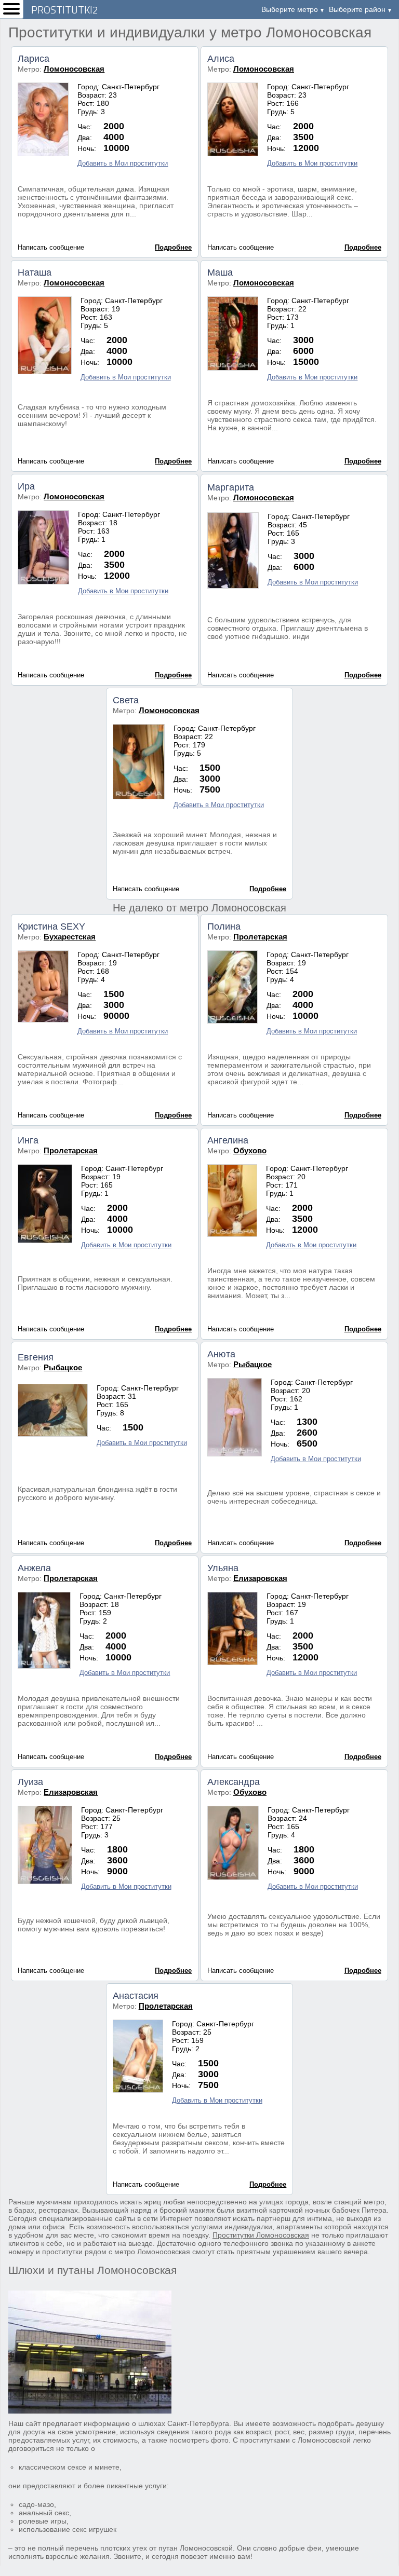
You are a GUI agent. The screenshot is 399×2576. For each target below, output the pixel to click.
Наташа (35, 272)
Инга (28, 1140)
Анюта (221, 1354)
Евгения (36, 1357)
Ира (26, 486)
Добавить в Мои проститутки (123, 163)
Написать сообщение (51, 247)
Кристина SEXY (51, 926)
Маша (220, 272)
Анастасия (136, 1996)
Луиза (30, 1782)
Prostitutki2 (65, 10)
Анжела (34, 1568)
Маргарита (231, 487)
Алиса (221, 59)
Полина (224, 926)
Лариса (34, 59)
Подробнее (173, 247)
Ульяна (223, 1568)
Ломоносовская (74, 69)
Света (126, 700)
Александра (234, 1782)
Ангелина (228, 1140)
